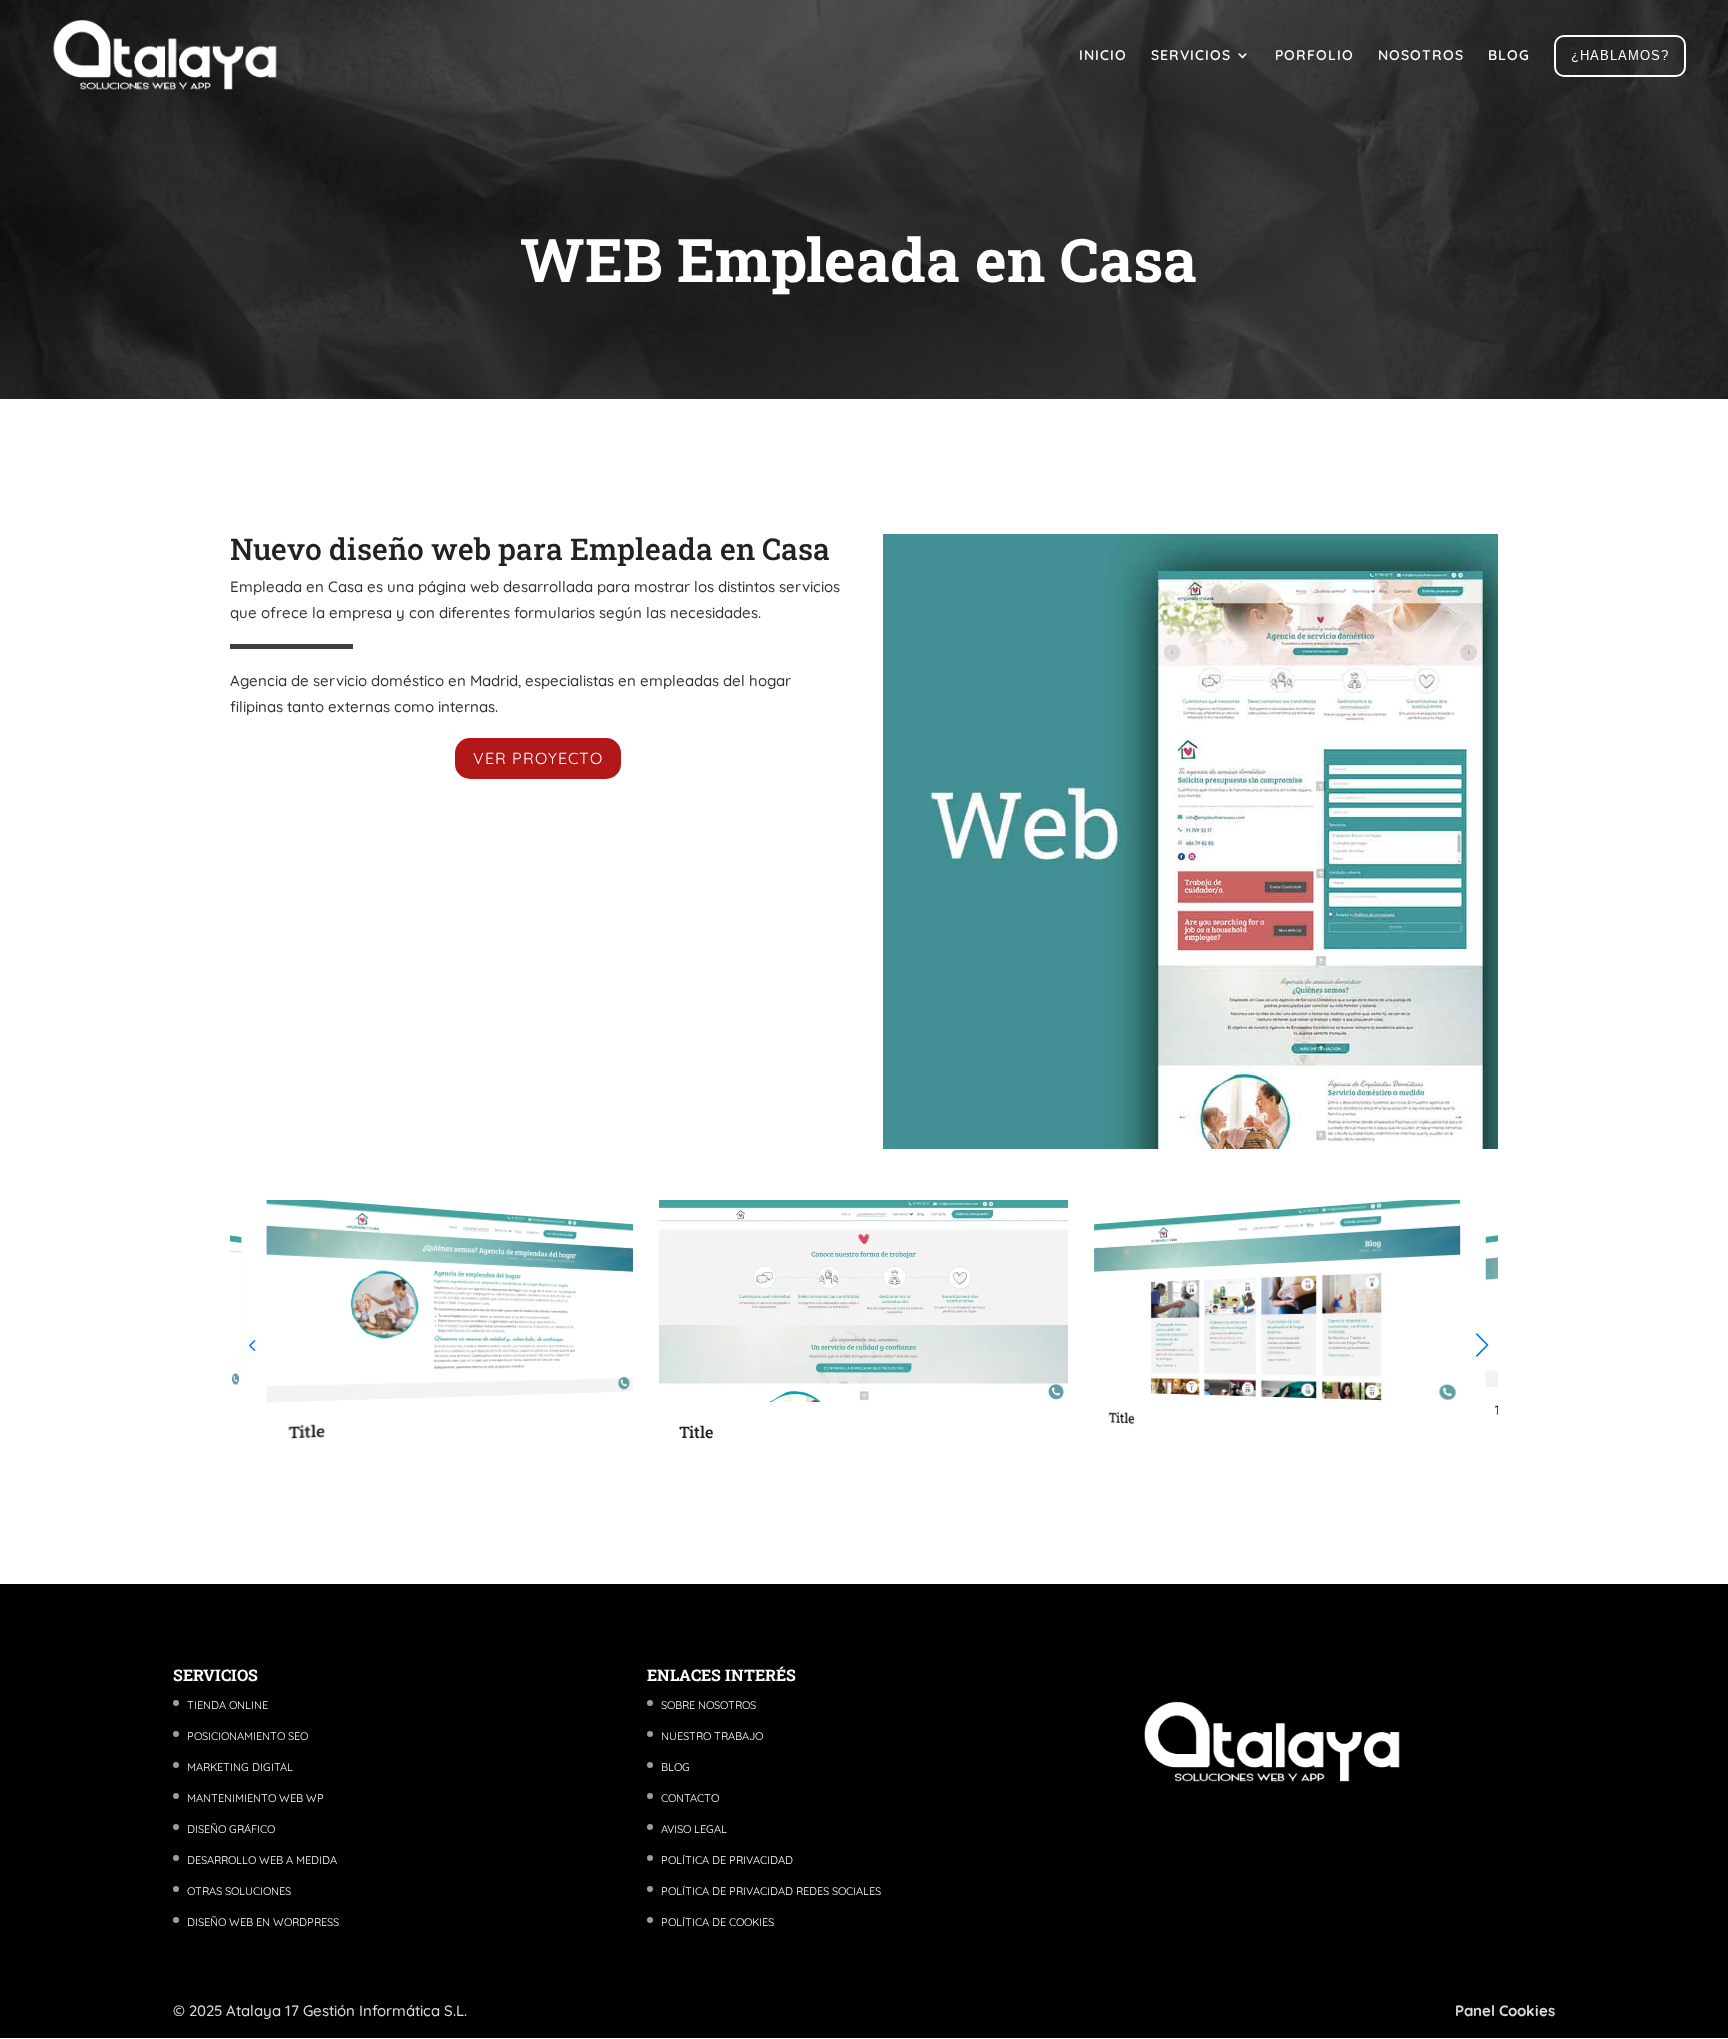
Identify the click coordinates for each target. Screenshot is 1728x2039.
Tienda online (227, 1705)
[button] (1482, 1345)
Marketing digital (240, 1767)
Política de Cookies (717, 1922)
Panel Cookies (1505, 2010)
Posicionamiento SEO (247, 1736)
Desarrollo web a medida (262, 1860)
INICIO (1103, 55)
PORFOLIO (1314, 55)
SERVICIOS (1191, 55)
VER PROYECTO (538, 758)
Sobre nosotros (708, 1705)
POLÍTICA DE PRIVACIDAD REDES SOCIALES (771, 1891)
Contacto (690, 1798)
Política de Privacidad (727, 1860)
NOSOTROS (1421, 55)
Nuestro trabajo (712, 1736)
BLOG (1509, 55)
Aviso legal (694, 1829)
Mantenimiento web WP (255, 1798)
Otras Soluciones (239, 1891)
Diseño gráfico (231, 1829)
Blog (675, 1767)
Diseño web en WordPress (263, 1922)
